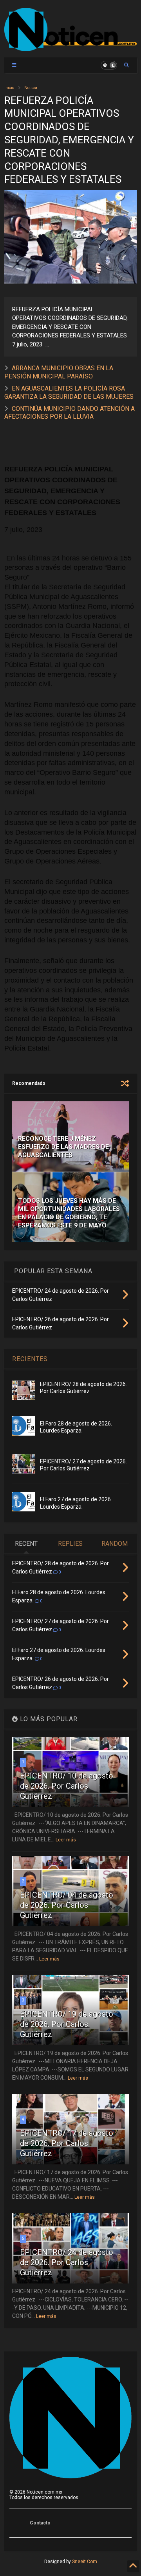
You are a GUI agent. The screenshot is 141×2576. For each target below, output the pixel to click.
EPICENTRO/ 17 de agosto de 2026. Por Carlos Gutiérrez (67, 2143)
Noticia (31, 88)
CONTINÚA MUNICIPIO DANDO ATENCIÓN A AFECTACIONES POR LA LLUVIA (70, 413)
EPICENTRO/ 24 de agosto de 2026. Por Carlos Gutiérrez (67, 2262)
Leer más (66, 1840)
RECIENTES (30, 1359)
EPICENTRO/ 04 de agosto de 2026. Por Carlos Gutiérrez (67, 1905)
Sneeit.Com (85, 2562)
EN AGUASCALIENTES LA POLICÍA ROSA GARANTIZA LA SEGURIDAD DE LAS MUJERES (69, 392)
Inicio (9, 88)
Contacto (40, 2523)
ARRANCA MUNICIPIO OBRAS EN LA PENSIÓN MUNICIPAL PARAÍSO (59, 372)
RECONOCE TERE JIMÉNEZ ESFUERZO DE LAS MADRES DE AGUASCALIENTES (63, 1147)
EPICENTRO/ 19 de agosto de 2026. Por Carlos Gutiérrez (67, 2024)
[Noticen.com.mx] (70, 48)
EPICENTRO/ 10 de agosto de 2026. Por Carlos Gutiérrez (67, 1786)
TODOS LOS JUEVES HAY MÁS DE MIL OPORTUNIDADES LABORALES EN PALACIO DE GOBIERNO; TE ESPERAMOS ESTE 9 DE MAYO (69, 1213)
